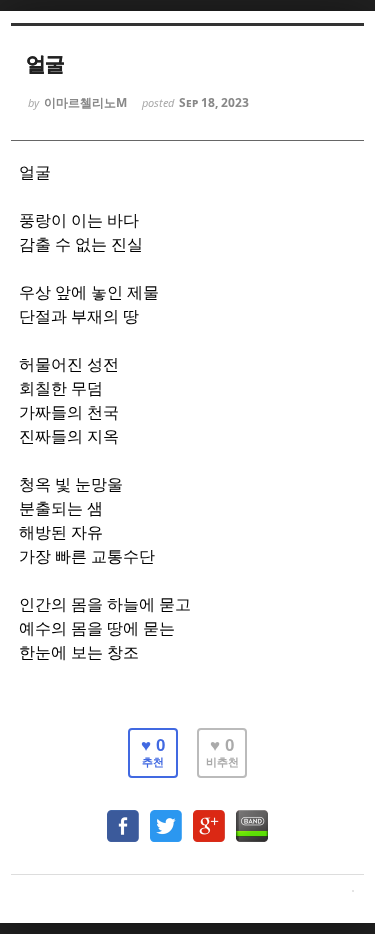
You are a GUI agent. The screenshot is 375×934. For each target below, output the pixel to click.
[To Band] (252, 816)
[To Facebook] (123, 816)
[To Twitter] (166, 816)
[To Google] (209, 816)
